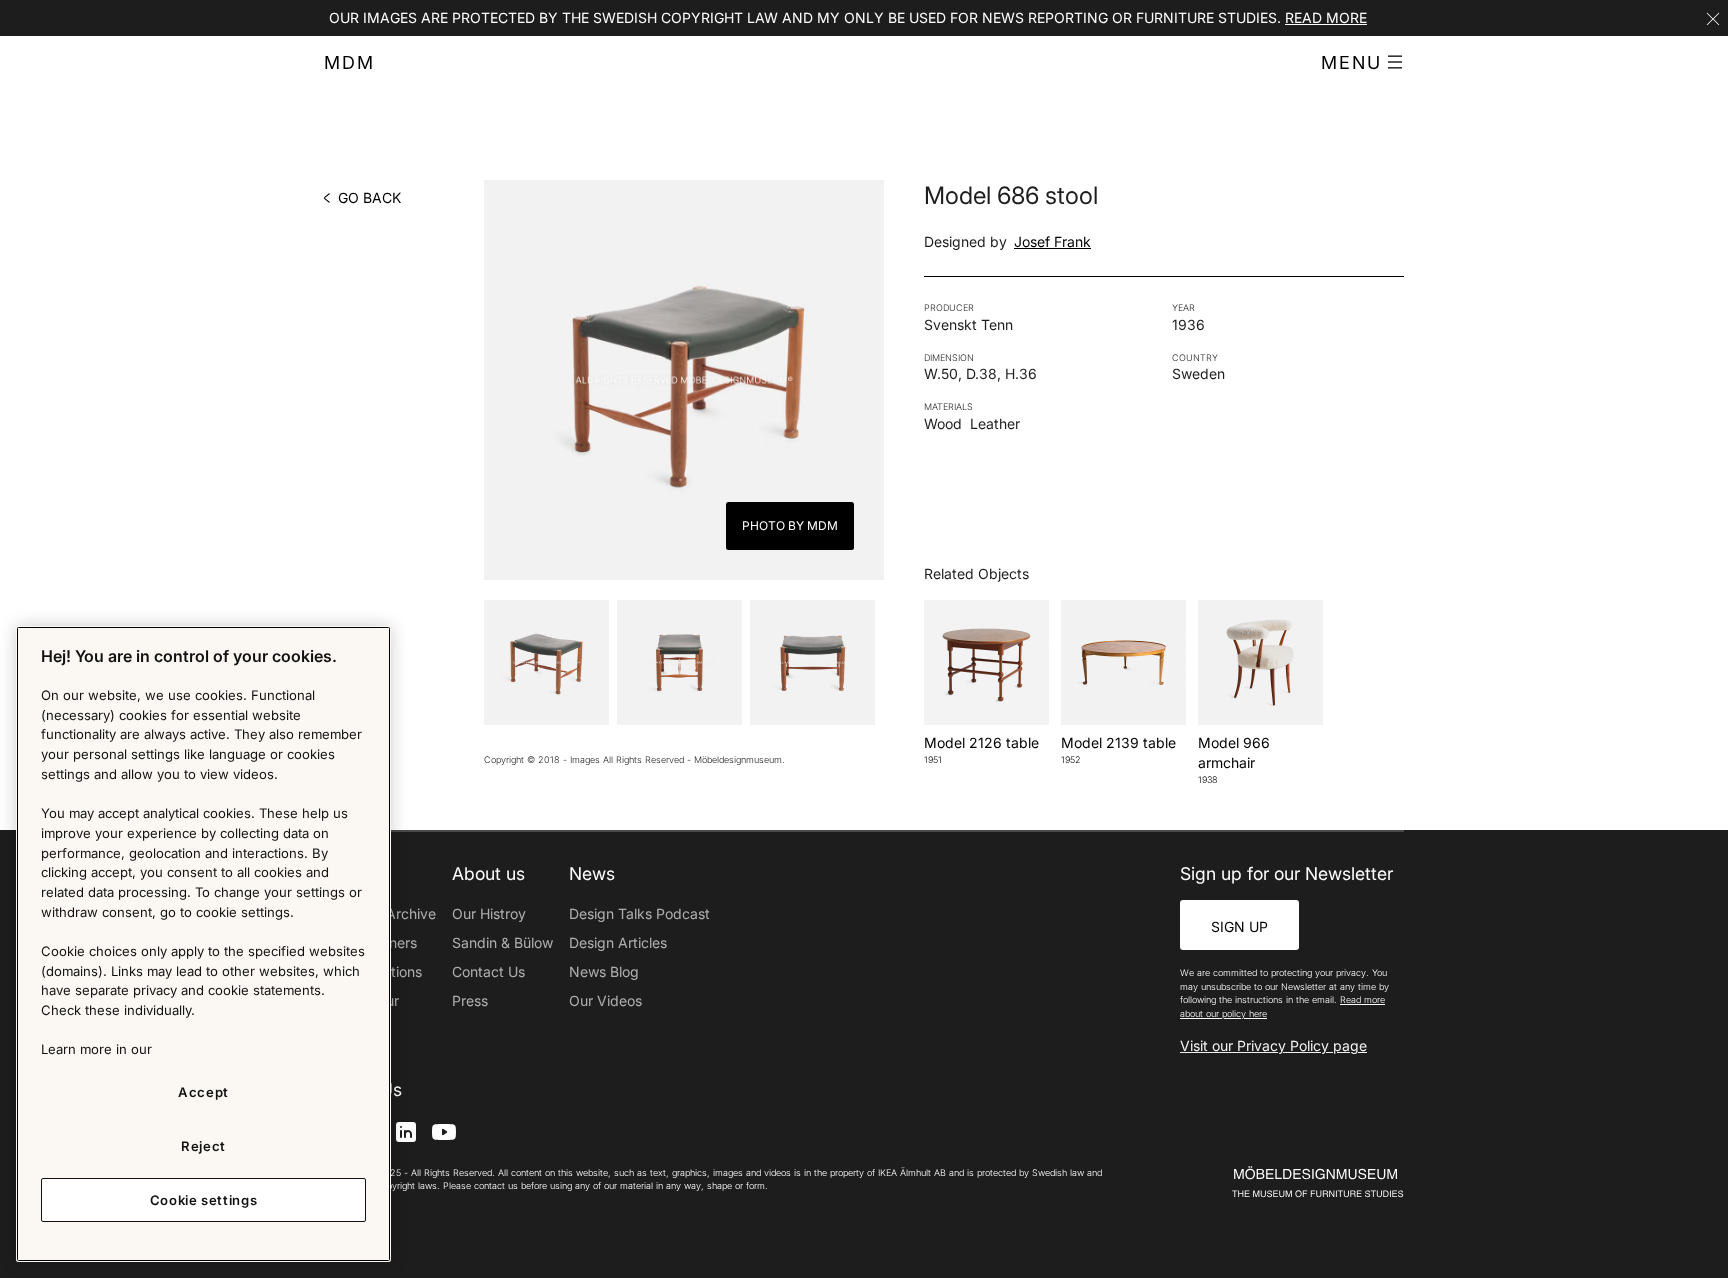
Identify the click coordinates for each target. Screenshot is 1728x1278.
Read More (1326, 17)
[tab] (546, 662)
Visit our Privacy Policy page (1273, 1045)
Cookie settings (204, 1200)
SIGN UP (1239, 926)
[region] (203, 944)
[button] (1362, 63)
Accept (203, 1092)
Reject (203, 1146)
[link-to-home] (1283, 1182)
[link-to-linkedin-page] (406, 1130)
